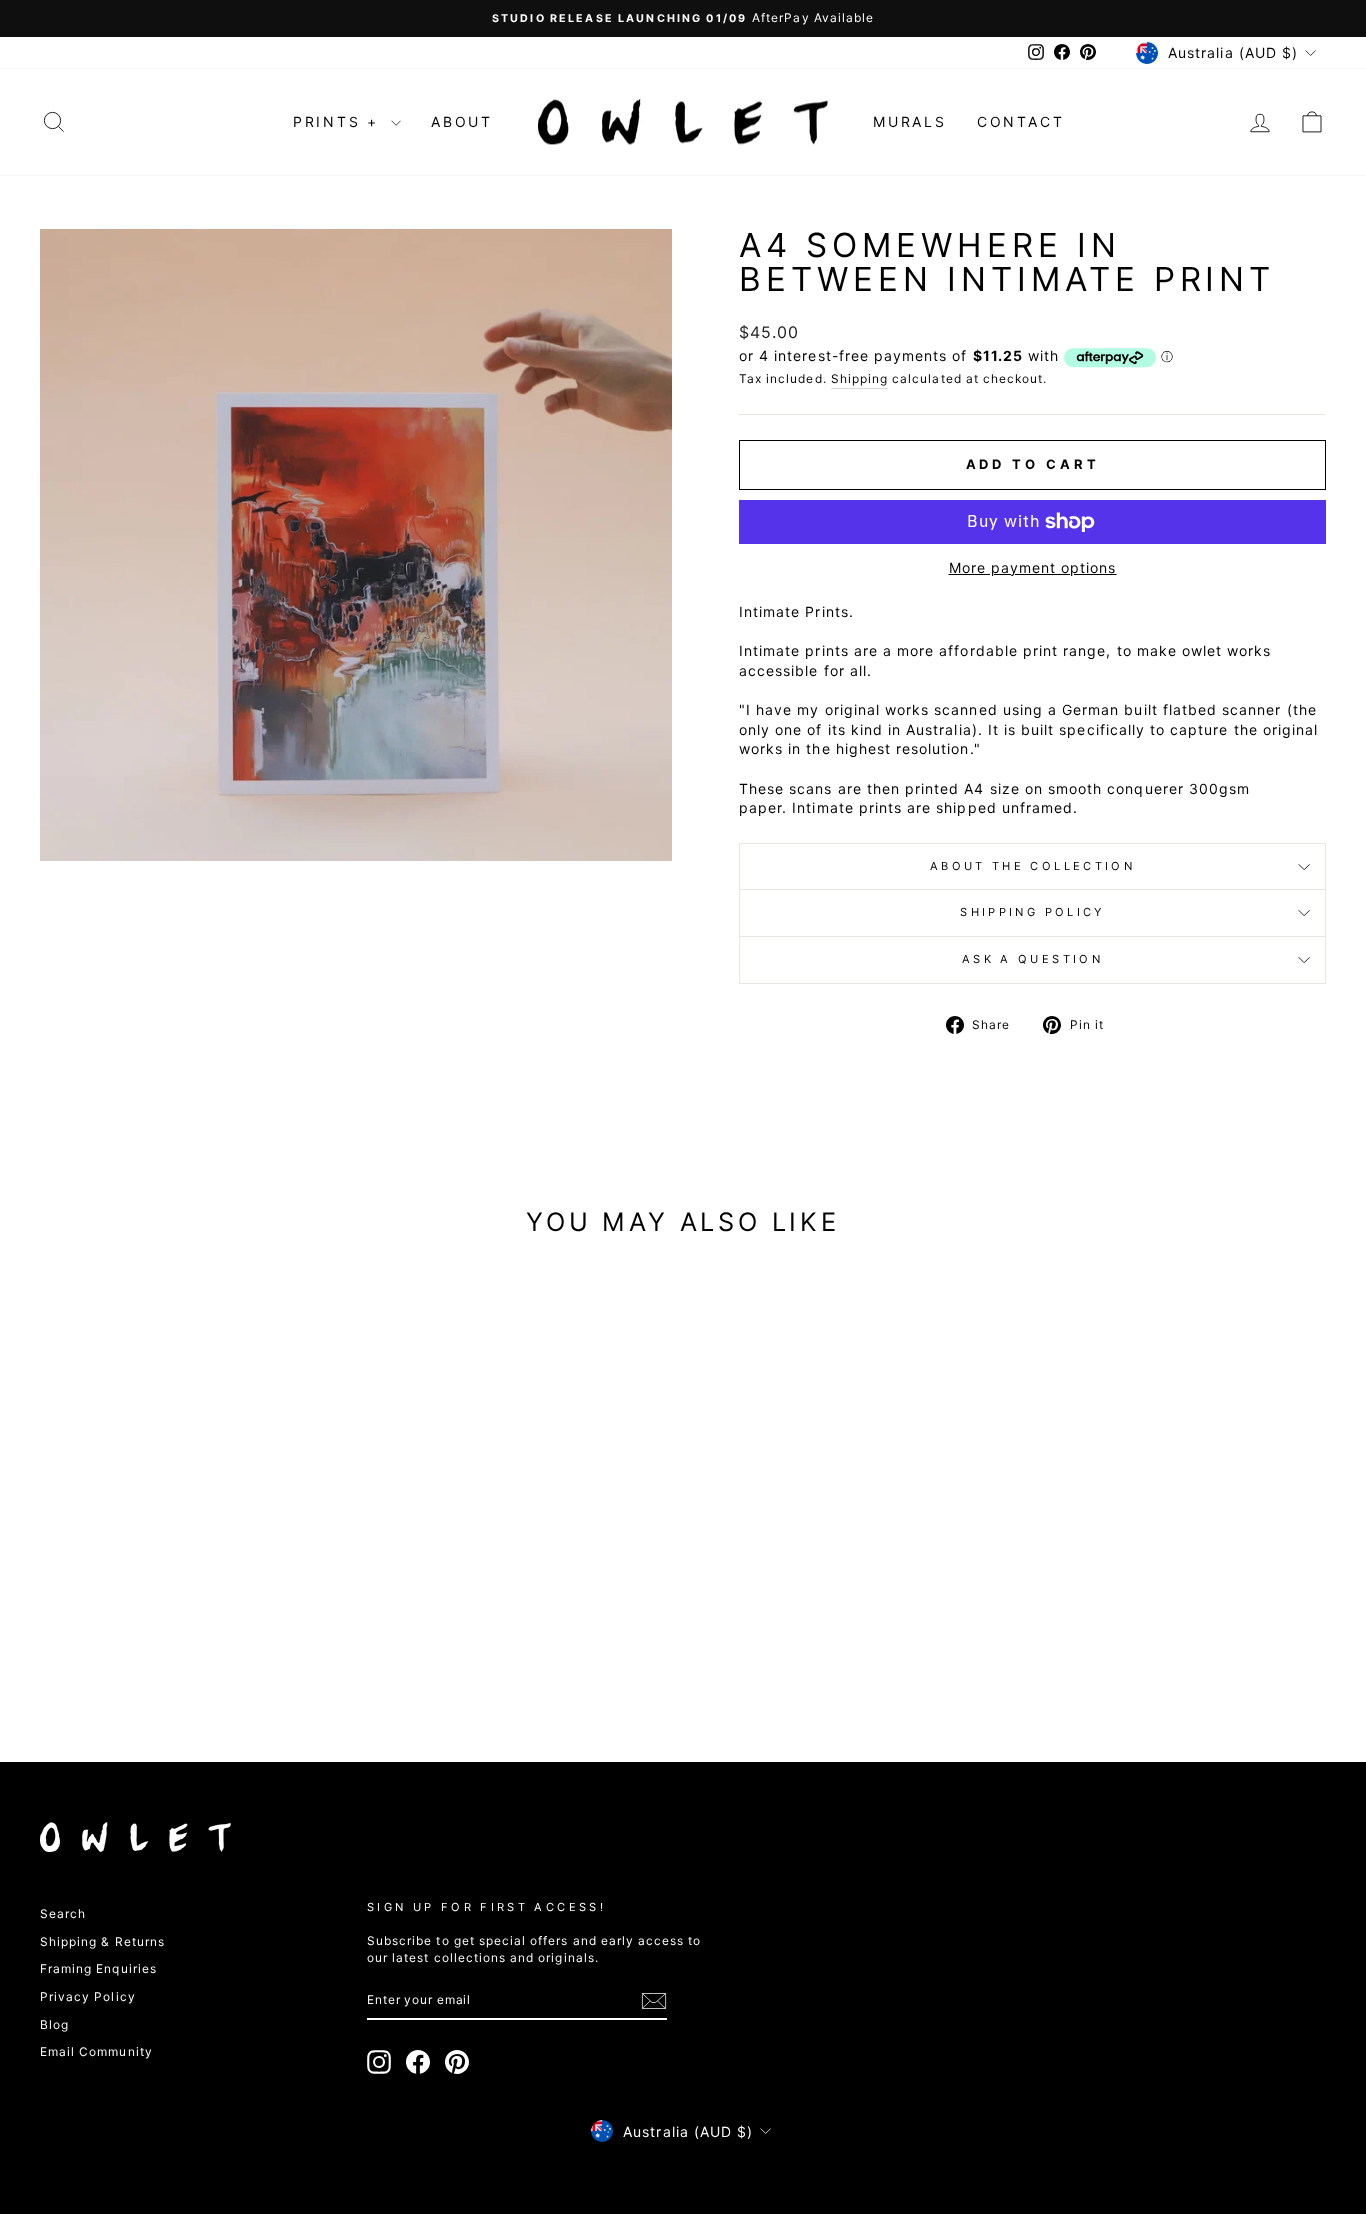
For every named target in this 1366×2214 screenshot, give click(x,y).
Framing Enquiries (98, 1968)
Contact (1021, 121)
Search (63, 1913)
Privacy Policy (88, 1996)
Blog (54, 2024)
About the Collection (1032, 866)
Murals (910, 121)
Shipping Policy (1032, 912)
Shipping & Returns (102, 1941)
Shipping (859, 378)
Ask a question (1032, 959)
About (462, 121)
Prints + (339, 121)
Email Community (96, 2051)
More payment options (1033, 567)
